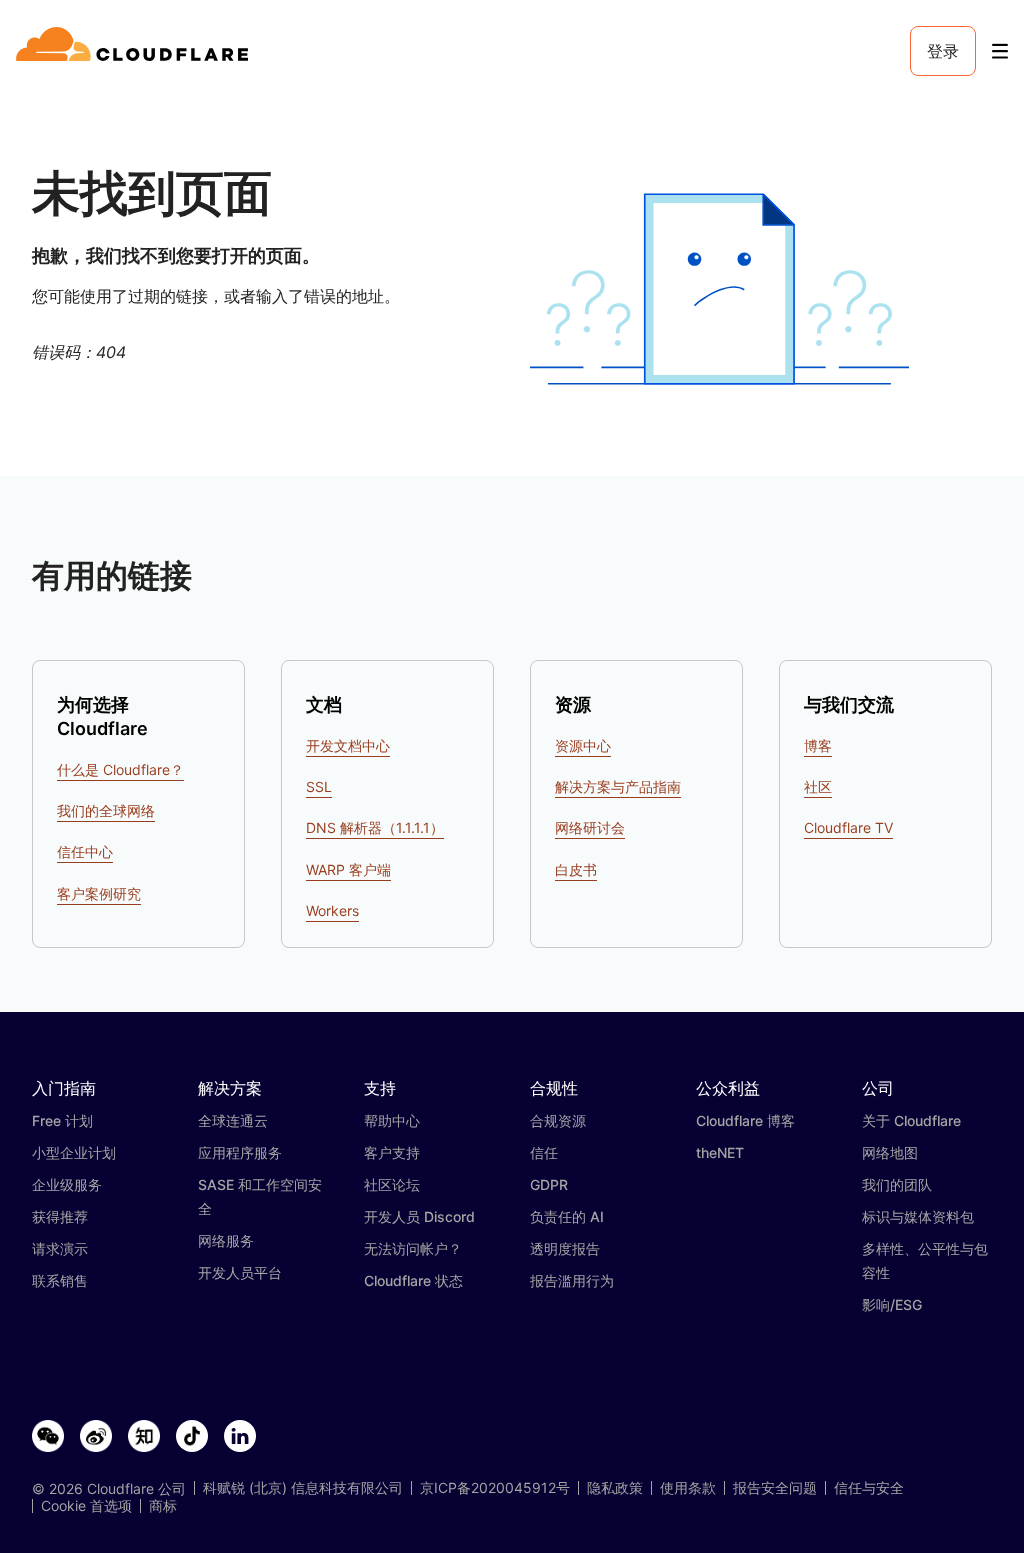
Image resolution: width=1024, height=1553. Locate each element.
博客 (818, 745)
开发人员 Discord (419, 1216)
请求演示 (60, 1248)
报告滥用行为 (572, 1280)
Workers (332, 910)
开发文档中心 (348, 745)
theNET (720, 1152)
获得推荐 (60, 1216)
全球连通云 (233, 1120)
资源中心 (583, 745)
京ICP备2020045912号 (495, 1488)
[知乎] (144, 1437)
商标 (163, 1506)
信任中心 (85, 851)
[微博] (96, 1437)
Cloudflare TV (848, 827)
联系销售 (60, 1280)
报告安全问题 (775, 1488)
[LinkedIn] (240, 1437)
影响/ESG (892, 1304)
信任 (544, 1152)
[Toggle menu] (1000, 51)
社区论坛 (392, 1184)
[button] (719, 289)
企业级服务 (67, 1184)
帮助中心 (392, 1120)
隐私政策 (615, 1488)
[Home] (135, 51)
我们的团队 (897, 1184)
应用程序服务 (240, 1152)
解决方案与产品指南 (618, 786)
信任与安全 (869, 1488)
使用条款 (688, 1488)
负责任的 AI (567, 1216)
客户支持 (392, 1152)
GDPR (549, 1184)
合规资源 (558, 1120)
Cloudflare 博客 (745, 1120)
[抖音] (192, 1437)
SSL (319, 786)
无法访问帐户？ (413, 1248)
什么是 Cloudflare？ (120, 769)
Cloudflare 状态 (413, 1280)
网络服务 (226, 1240)
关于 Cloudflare (911, 1120)
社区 (818, 786)
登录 (943, 51)
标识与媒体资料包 (918, 1216)
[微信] (48, 1437)
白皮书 (576, 869)
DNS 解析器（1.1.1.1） (375, 827)
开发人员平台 (240, 1272)
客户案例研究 (99, 893)
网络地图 (890, 1152)
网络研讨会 (590, 827)
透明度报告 (565, 1248)
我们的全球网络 (106, 810)
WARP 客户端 (348, 869)
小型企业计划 (74, 1152)
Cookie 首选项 (86, 1506)
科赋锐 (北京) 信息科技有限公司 (303, 1488)
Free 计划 (62, 1120)
